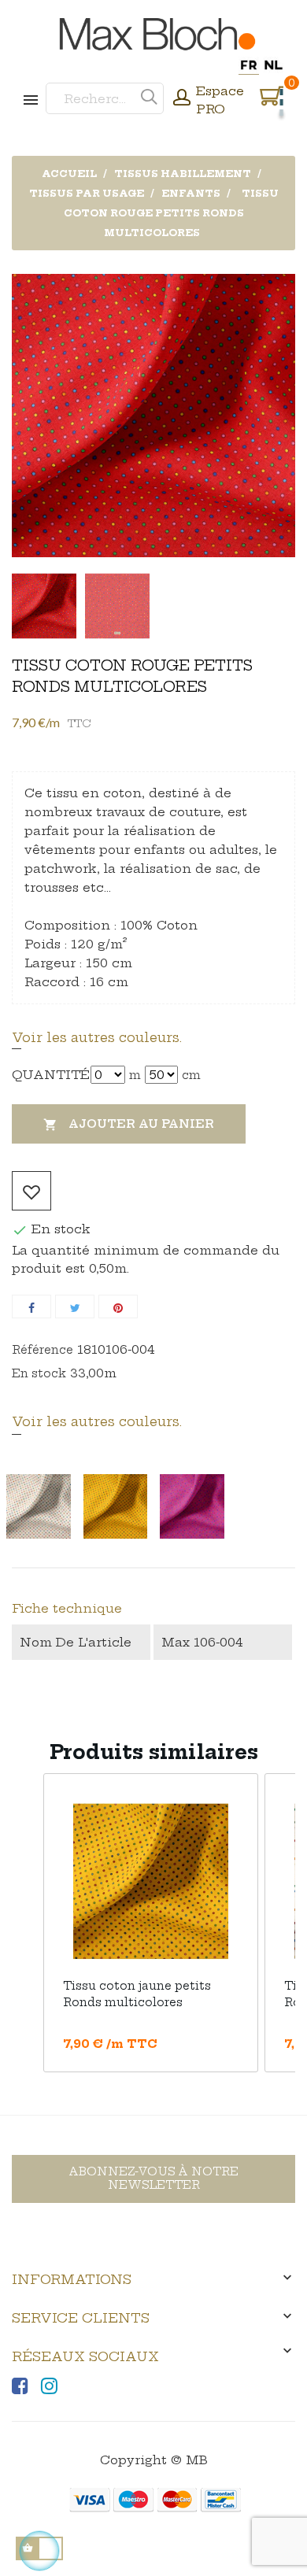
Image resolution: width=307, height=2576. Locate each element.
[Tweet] (75, 1306)
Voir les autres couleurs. (97, 1037)
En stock (39, 1373)
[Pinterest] (118, 1306)
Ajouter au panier (129, 1124)
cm (191, 1075)
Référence (43, 1350)
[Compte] (182, 99)
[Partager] (31, 1306)
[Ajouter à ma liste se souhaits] (31, 1191)
